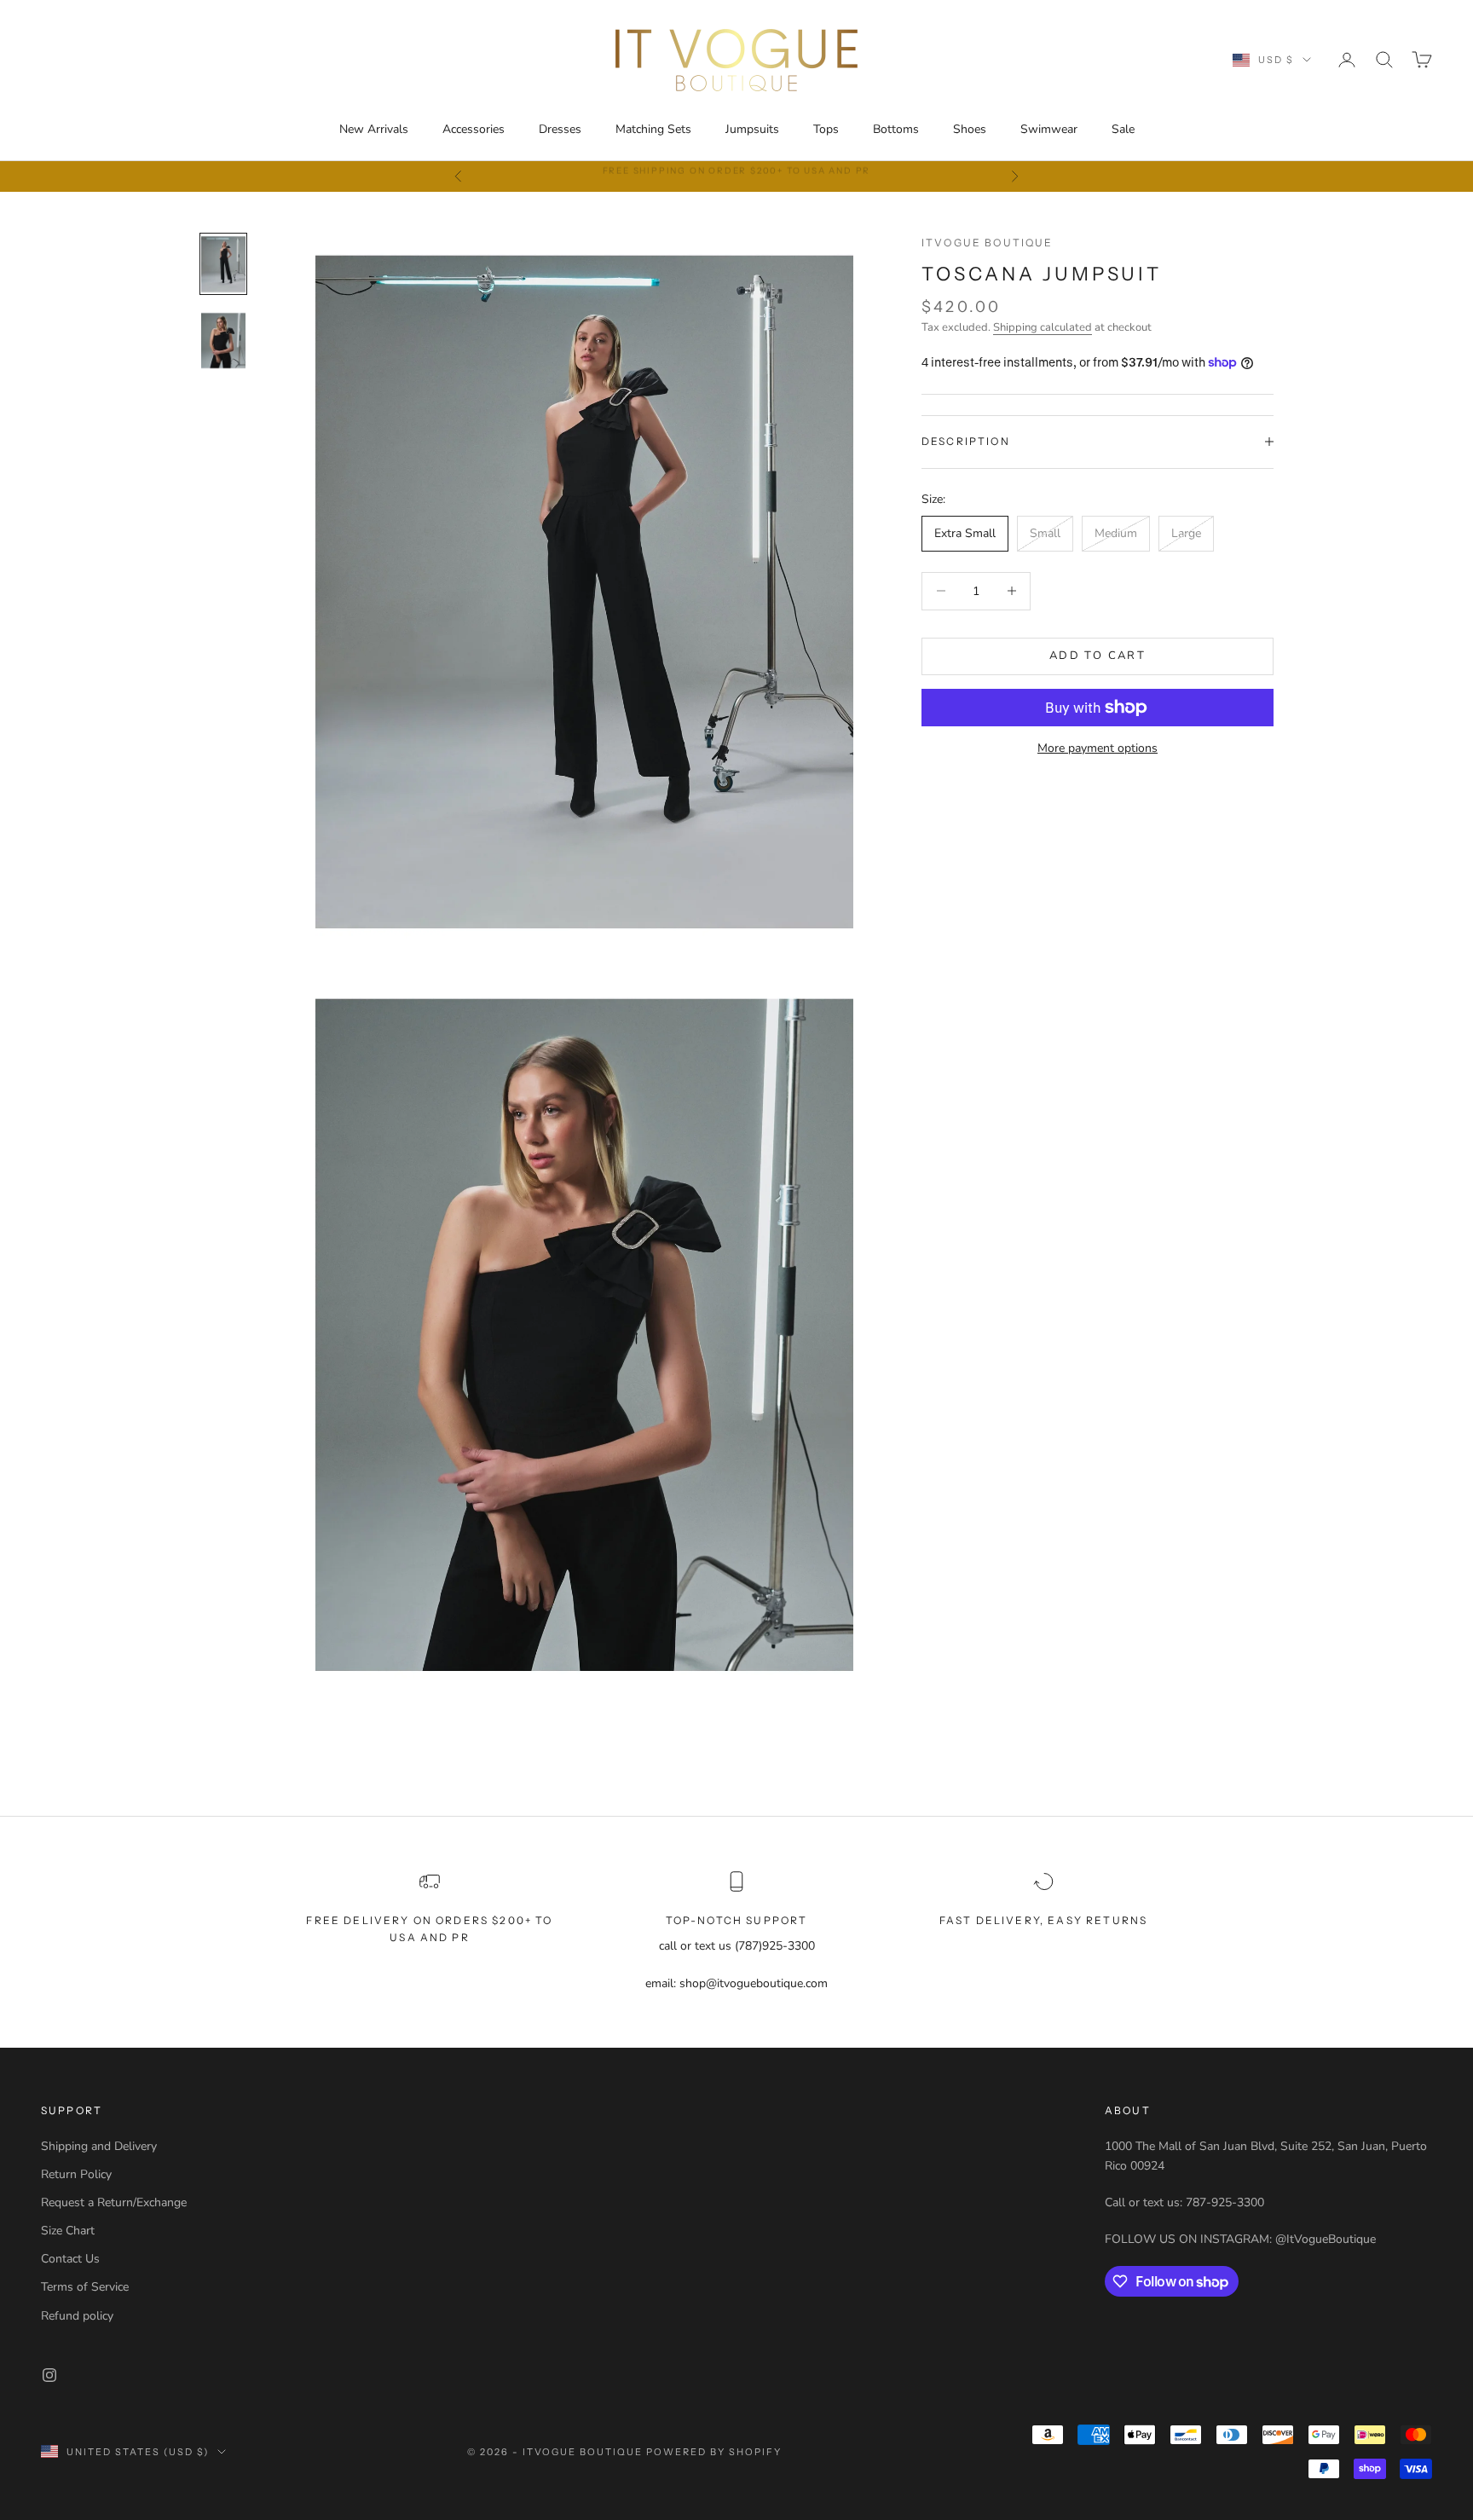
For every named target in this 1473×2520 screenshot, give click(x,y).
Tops (826, 129)
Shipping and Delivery (99, 2146)
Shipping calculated (1043, 327)
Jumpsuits (752, 129)
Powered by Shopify (714, 2452)
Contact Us (70, 2259)
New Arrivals (374, 129)
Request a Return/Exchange (114, 2202)
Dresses (560, 129)
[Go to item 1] (223, 264)
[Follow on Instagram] (49, 2375)
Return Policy (76, 2174)
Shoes (970, 129)
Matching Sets (653, 129)
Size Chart (68, 2231)
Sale (1123, 129)
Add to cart (1098, 656)
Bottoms (896, 129)
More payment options (1098, 748)
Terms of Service (85, 2287)
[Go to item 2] (223, 341)
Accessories (474, 129)
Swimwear (1049, 129)
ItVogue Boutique (988, 243)
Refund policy (77, 2316)
